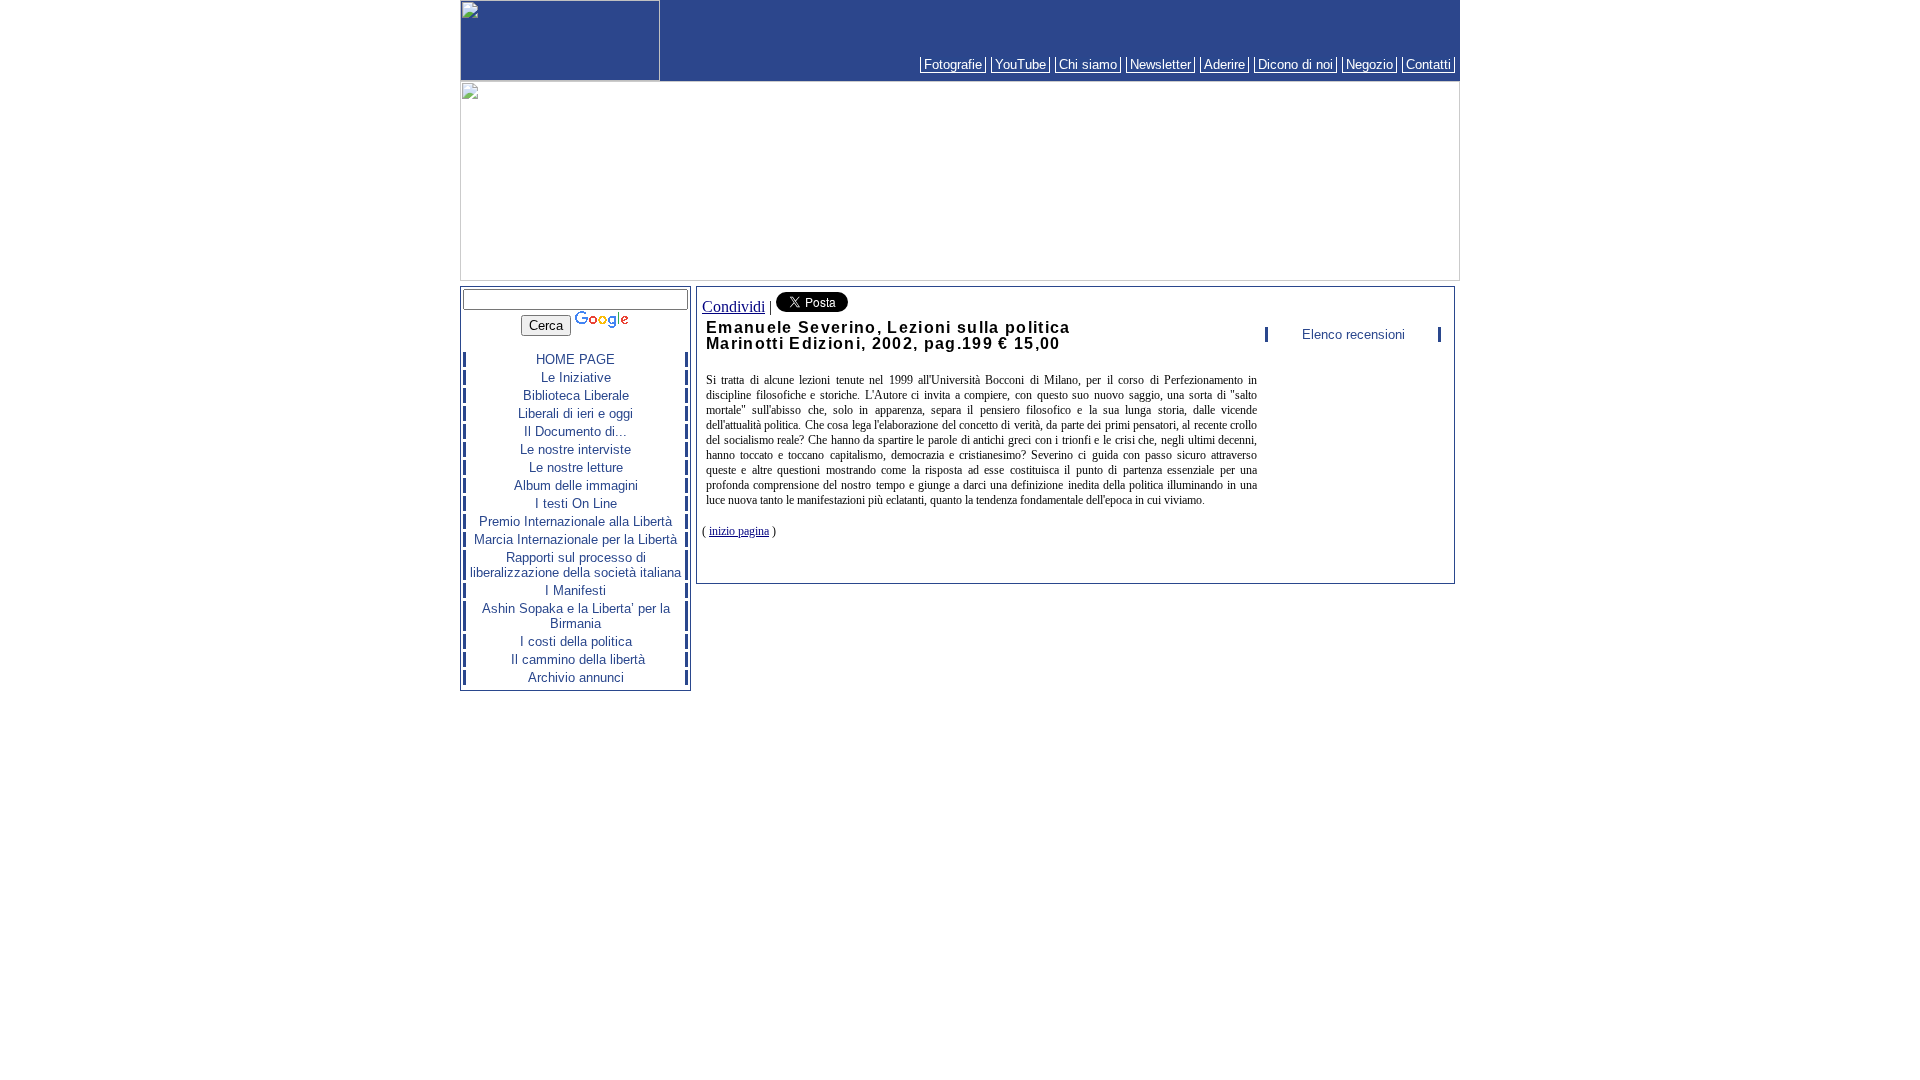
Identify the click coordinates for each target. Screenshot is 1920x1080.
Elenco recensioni (1353, 334)
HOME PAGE (575, 359)
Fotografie (953, 64)
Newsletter (1160, 64)
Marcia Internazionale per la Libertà (575, 539)
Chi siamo (1088, 64)
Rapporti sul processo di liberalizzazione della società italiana (575, 565)
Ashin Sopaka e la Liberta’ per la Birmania (576, 616)
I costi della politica (576, 641)
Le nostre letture (576, 467)
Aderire (1224, 64)
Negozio (1369, 64)
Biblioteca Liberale (576, 395)
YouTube (1020, 64)
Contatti (1428, 64)
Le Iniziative (576, 377)
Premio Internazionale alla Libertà (575, 521)
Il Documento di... (575, 431)
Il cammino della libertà (576, 659)
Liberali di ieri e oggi (575, 413)
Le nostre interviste (575, 449)
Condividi (733, 306)
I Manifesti (575, 590)
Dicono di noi (1295, 64)
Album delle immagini (576, 485)
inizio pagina (739, 531)
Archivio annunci (576, 677)
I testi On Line (576, 503)
